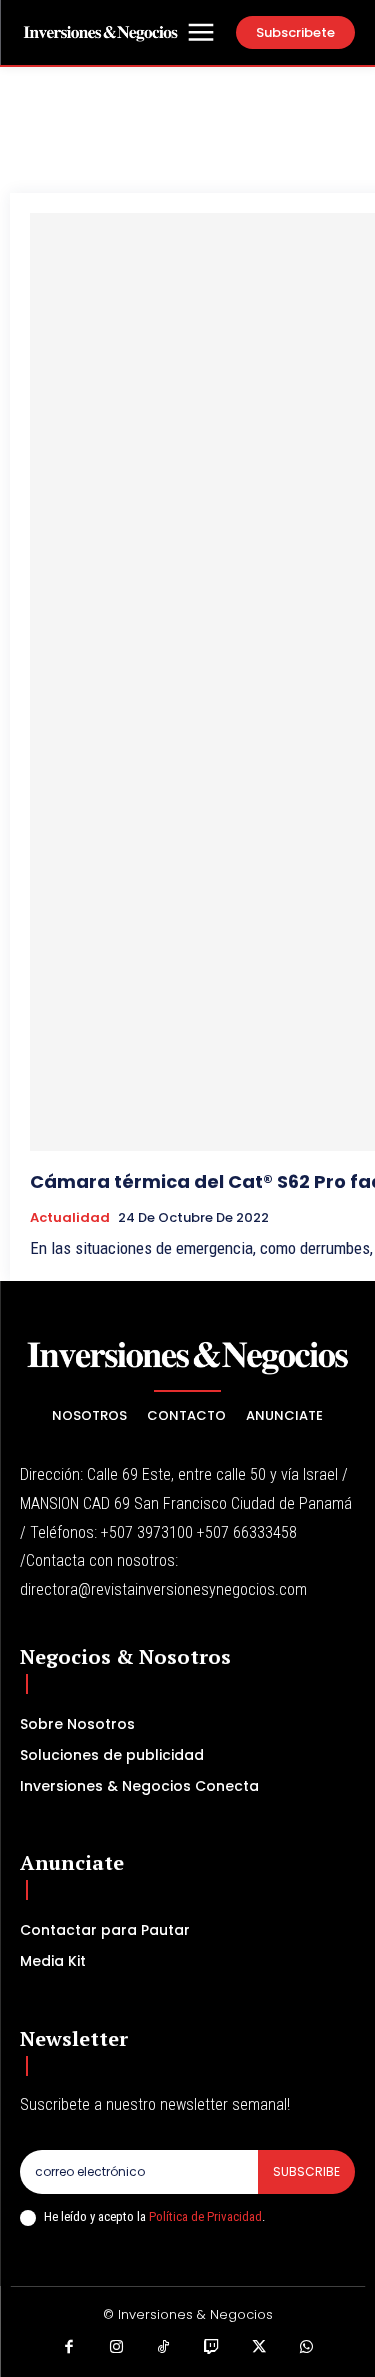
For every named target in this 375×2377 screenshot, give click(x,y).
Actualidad (70, 1218)
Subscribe (306, 2171)
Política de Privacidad (205, 2216)
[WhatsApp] (307, 2348)
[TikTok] (164, 2348)
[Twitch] (212, 2348)
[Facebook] (69, 2348)
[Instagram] (117, 2348)
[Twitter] (259, 2348)
